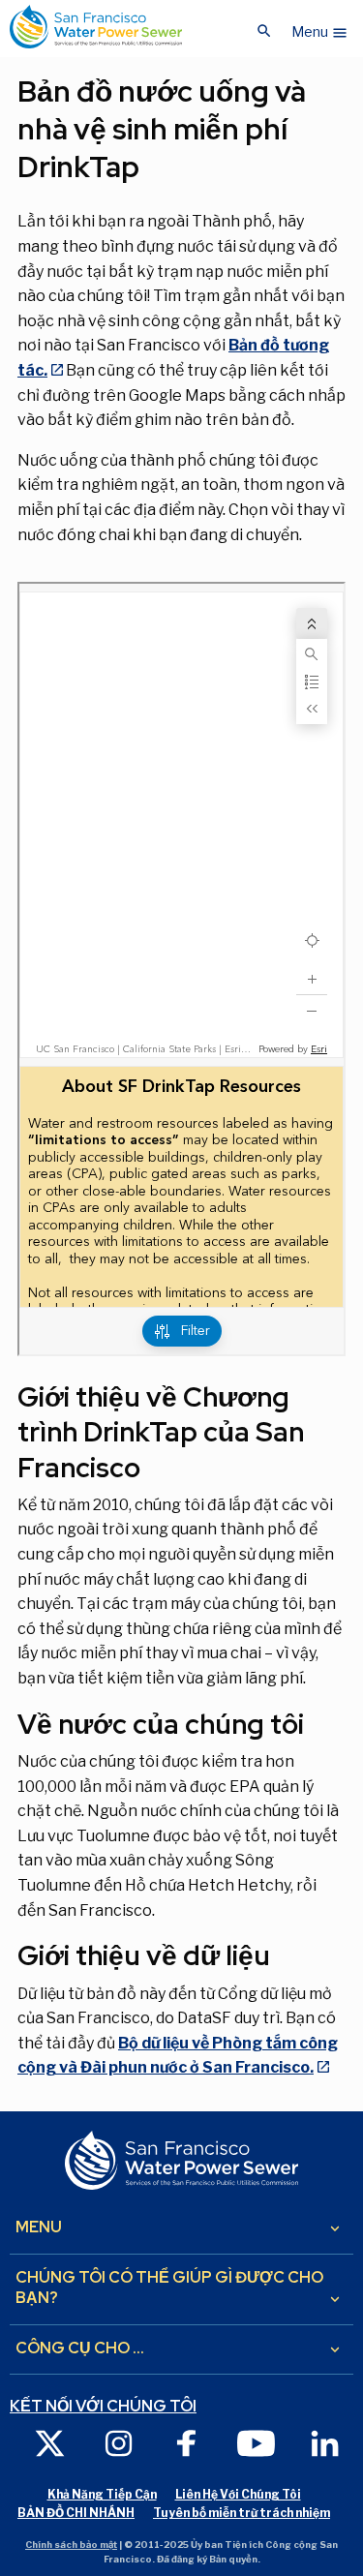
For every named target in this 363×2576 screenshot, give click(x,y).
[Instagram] (119, 2442)
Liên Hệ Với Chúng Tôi (238, 2494)
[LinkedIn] (325, 2442)
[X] (50, 2442)
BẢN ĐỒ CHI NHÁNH (76, 2513)
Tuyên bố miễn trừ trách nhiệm (242, 2513)
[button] (320, 27)
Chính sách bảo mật (71, 2545)
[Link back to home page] (96, 27)
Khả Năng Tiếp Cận (102, 2494)
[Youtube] (256, 2442)
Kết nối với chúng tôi (103, 2407)
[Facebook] (187, 2442)
